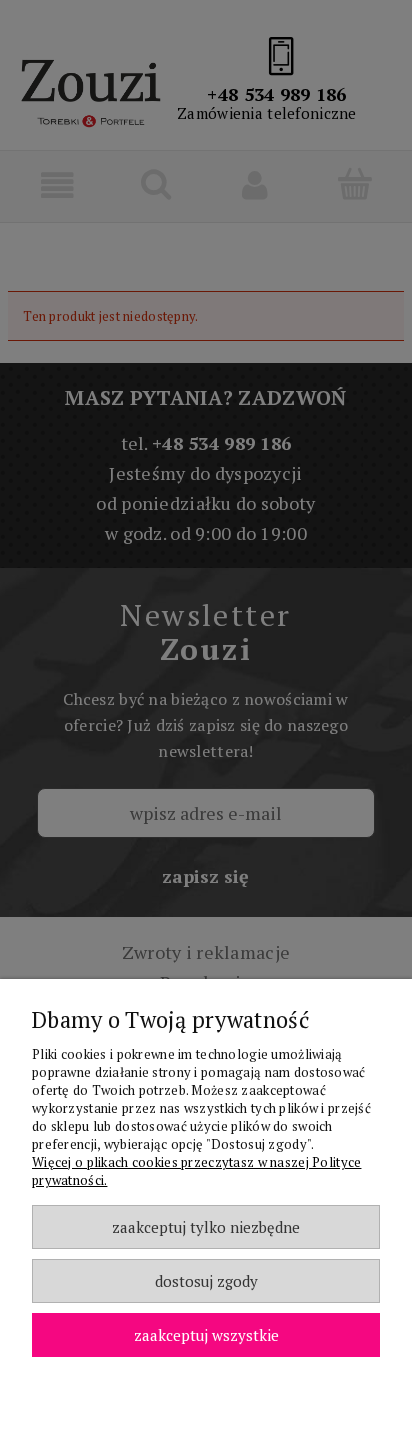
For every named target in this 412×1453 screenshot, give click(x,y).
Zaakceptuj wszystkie (206, 1335)
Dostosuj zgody (206, 1281)
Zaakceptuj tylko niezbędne (206, 1227)
